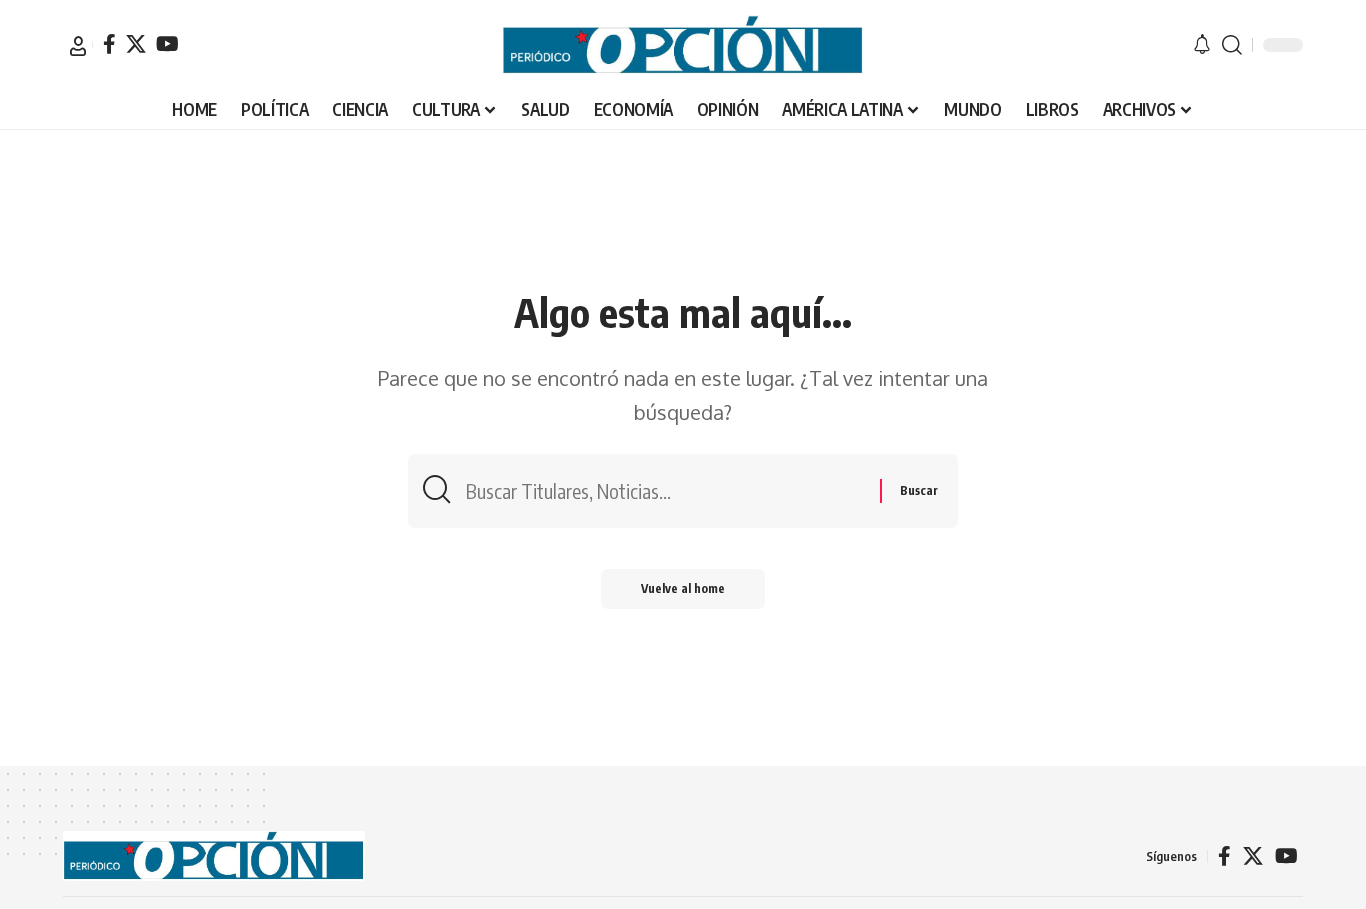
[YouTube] (167, 44)
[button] (78, 46)
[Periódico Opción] (683, 45)
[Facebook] (109, 44)
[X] (136, 44)
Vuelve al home (683, 588)
